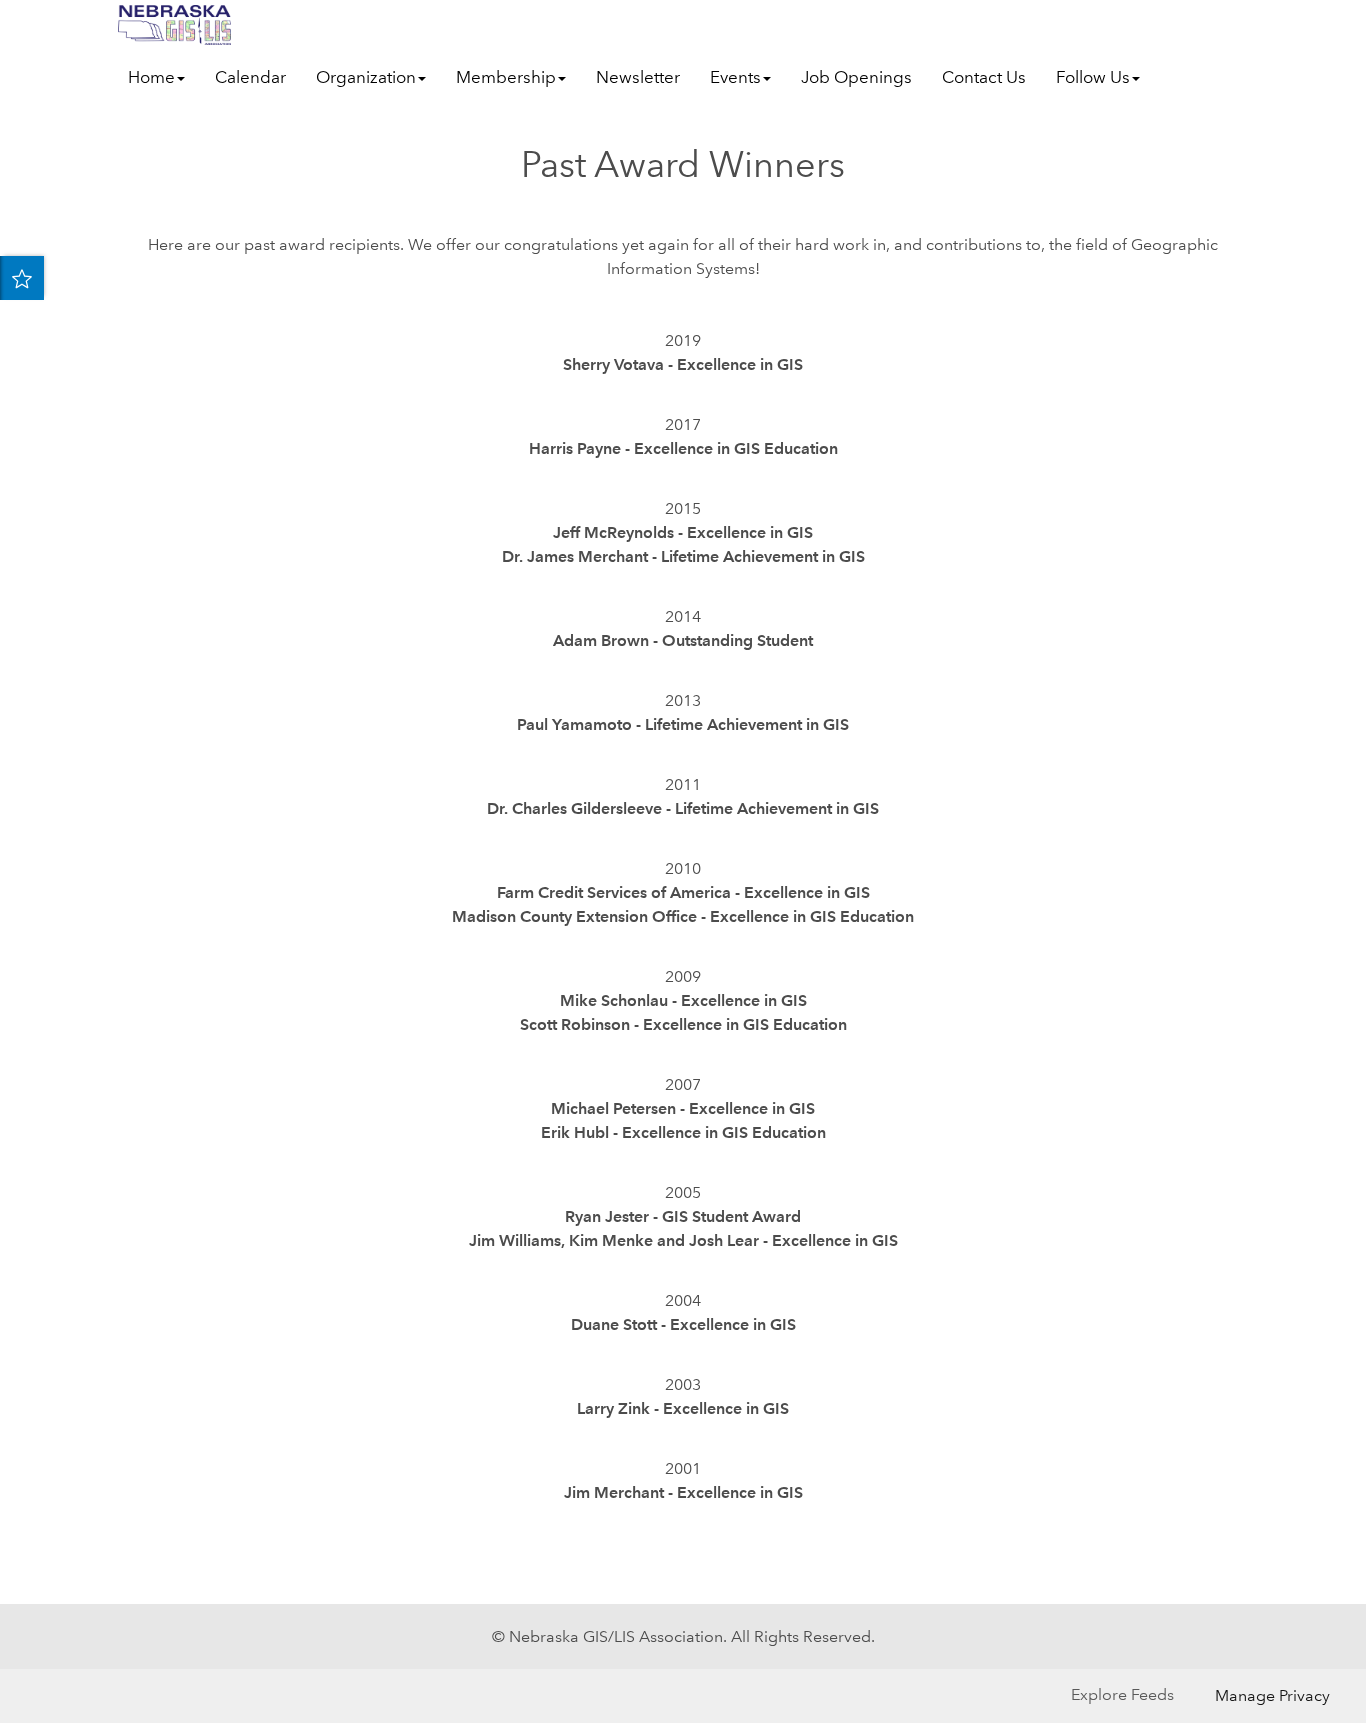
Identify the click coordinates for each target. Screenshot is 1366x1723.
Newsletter (638, 77)
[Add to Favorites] (22, 278)
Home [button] (151, 77)
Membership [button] (506, 77)
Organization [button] (366, 77)
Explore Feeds (1122, 1694)
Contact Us (984, 77)
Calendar (250, 77)
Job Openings (856, 77)
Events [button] (735, 77)
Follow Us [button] (1093, 77)
